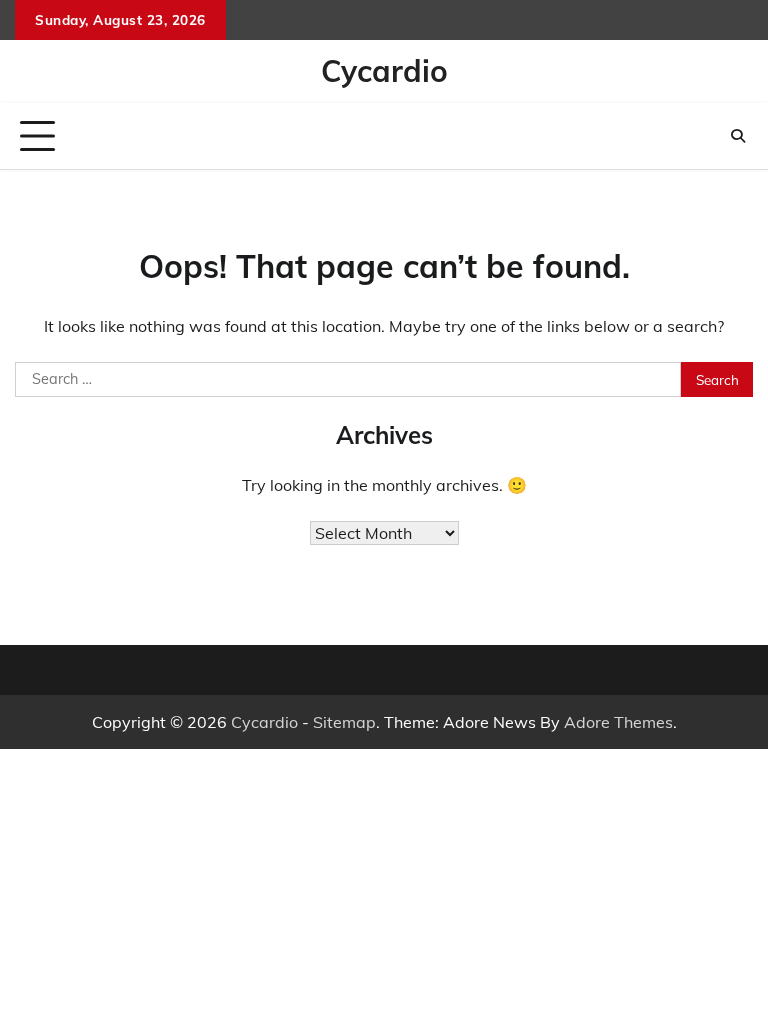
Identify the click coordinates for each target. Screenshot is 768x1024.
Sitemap (344, 722)
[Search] (738, 136)
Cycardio (384, 71)
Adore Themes (618, 722)
